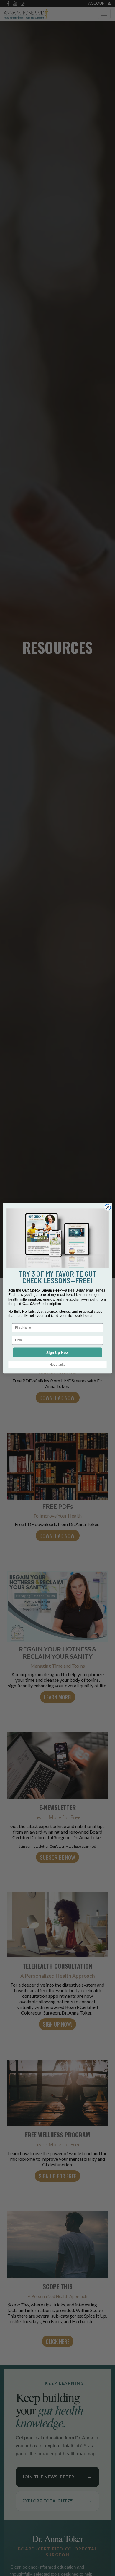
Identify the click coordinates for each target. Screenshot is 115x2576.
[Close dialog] (108, 1207)
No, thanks (57, 1365)
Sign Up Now (57, 1352)
